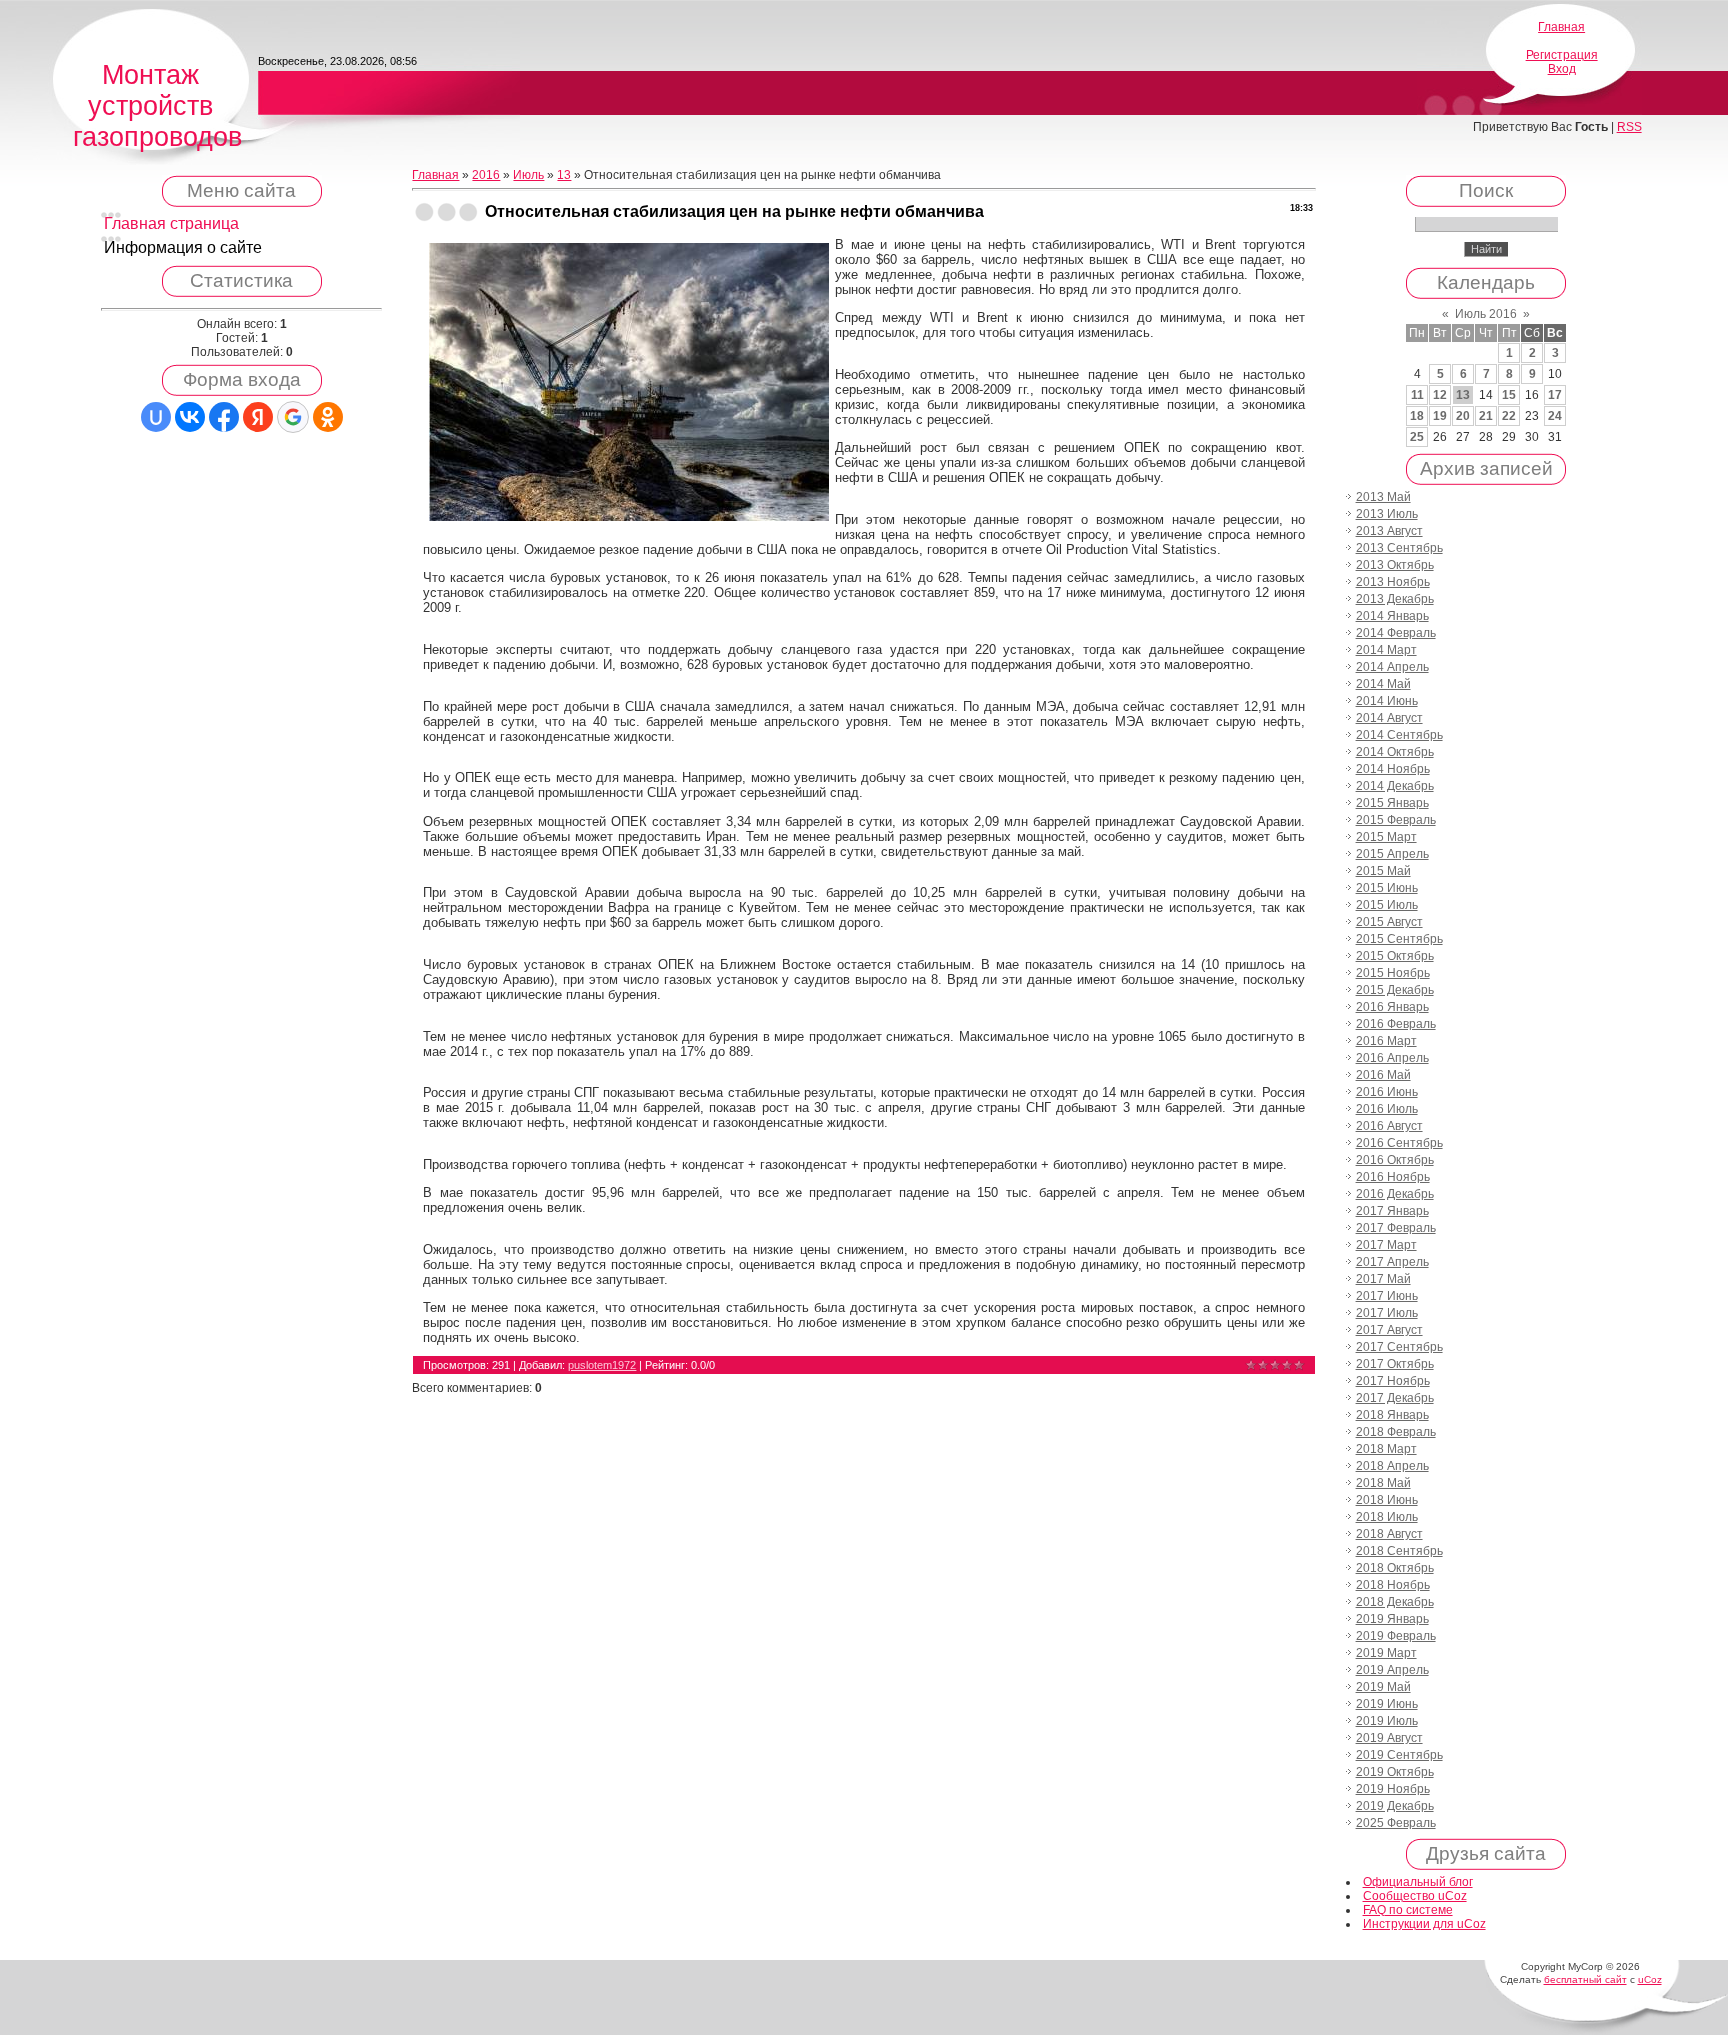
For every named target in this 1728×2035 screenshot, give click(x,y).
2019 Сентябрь (1399, 1755)
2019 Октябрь (1395, 1772)
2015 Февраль (1396, 820)
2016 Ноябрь (1393, 1177)
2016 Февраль (1396, 1024)
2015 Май (1383, 871)
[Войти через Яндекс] (258, 417)
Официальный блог (1418, 1882)
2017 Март (1386, 1245)
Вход (1562, 69)
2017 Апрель (1392, 1262)
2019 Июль (1387, 1721)
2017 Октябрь (1395, 1364)
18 (1417, 416)
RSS (1629, 127)
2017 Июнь (1387, 1296)
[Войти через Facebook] (224, 417)
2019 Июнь (1387, 1704)
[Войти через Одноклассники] (328, 417)
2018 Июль (1387, 1517)
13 (564, 175)
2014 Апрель (1392, 667)
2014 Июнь (1387, 701)
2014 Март (1386, 650)
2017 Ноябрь (1393, 1381)
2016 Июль (1387, 1109)
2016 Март (1386, 1041)
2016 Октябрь (1395, 1160)
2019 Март (1386, 1653)
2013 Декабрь (1395, 599)
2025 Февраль (1396, 1823)
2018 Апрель (1392, 1466)
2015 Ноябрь (1393, 973)
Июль (528, 175)
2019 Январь (1392, 1619)
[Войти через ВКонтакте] (190, 417)
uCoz (1650, 1979)
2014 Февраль (1396, 633)
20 (1463, 416)
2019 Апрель (1392, 1670)
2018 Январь (1392, 1415)
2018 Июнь (1387, 1500)
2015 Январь (1392, 803)
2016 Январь (1392, 1007)
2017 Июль (1387, 1313)
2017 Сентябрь (1399, 1347)
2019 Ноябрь (1393, 1789)
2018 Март (1386, 1449)
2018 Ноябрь (1393, 1585)
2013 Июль (1387, 514)
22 (1509, 416)
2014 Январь (1392, 616)
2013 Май (1383, 497)
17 (1555, 395)
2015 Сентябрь (1399, 939)
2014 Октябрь (1395, 752)
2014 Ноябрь (1393, 769)
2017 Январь (1392, 1211)
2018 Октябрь (1395, 1568)
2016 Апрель (1392, 1058)
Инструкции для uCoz (1424, 1924)
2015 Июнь (1387, 888)
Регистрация (1562, 55)
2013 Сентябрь (1399, 548)
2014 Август (1389, 718)
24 (1555, 416)
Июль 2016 (1486, 314)
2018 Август (1389, 1534)
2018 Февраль (1396, 1432)
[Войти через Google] (293, 417)
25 (1417, 437)
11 (1417, 395)
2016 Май (1383, 1075)
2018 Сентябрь (1399, 1551)
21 (1486, 416)
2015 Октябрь (1395, 956)
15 (1509, 395)
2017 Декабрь (1395, 1398)
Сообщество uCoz (1415, 1896)
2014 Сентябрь (1399, 735)
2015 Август (1389, 922)
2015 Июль (1387, 905)
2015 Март (1386, 837)
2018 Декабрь (1395, 1602)
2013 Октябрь (1395, 565)
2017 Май (1383, 1279)
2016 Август (1389, 1126)
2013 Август (1389, 531)
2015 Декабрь (1395, 990)
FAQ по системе (1408, 1910)
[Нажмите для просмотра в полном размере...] (629, 517)
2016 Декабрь (1395, 1194)
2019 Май (1383, 1687)
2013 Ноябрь (1393, 582)
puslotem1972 (602, 1365)
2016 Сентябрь (1399, 1143)
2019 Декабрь (1395, 1806)
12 (1440, 395)
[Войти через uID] (156, 417)
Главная (1561, 27)
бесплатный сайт (1585, 1979)
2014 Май (1383, 684)
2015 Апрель (1392, 854)
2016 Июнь (1387, 1092)
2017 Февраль (1396, 1228)
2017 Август (1389, 1330)
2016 (486, 175)
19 (1440, 416)
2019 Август (1389, 1738)
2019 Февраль (1396, 1636)
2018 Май (1383, 1483)
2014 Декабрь (1395, 786)
